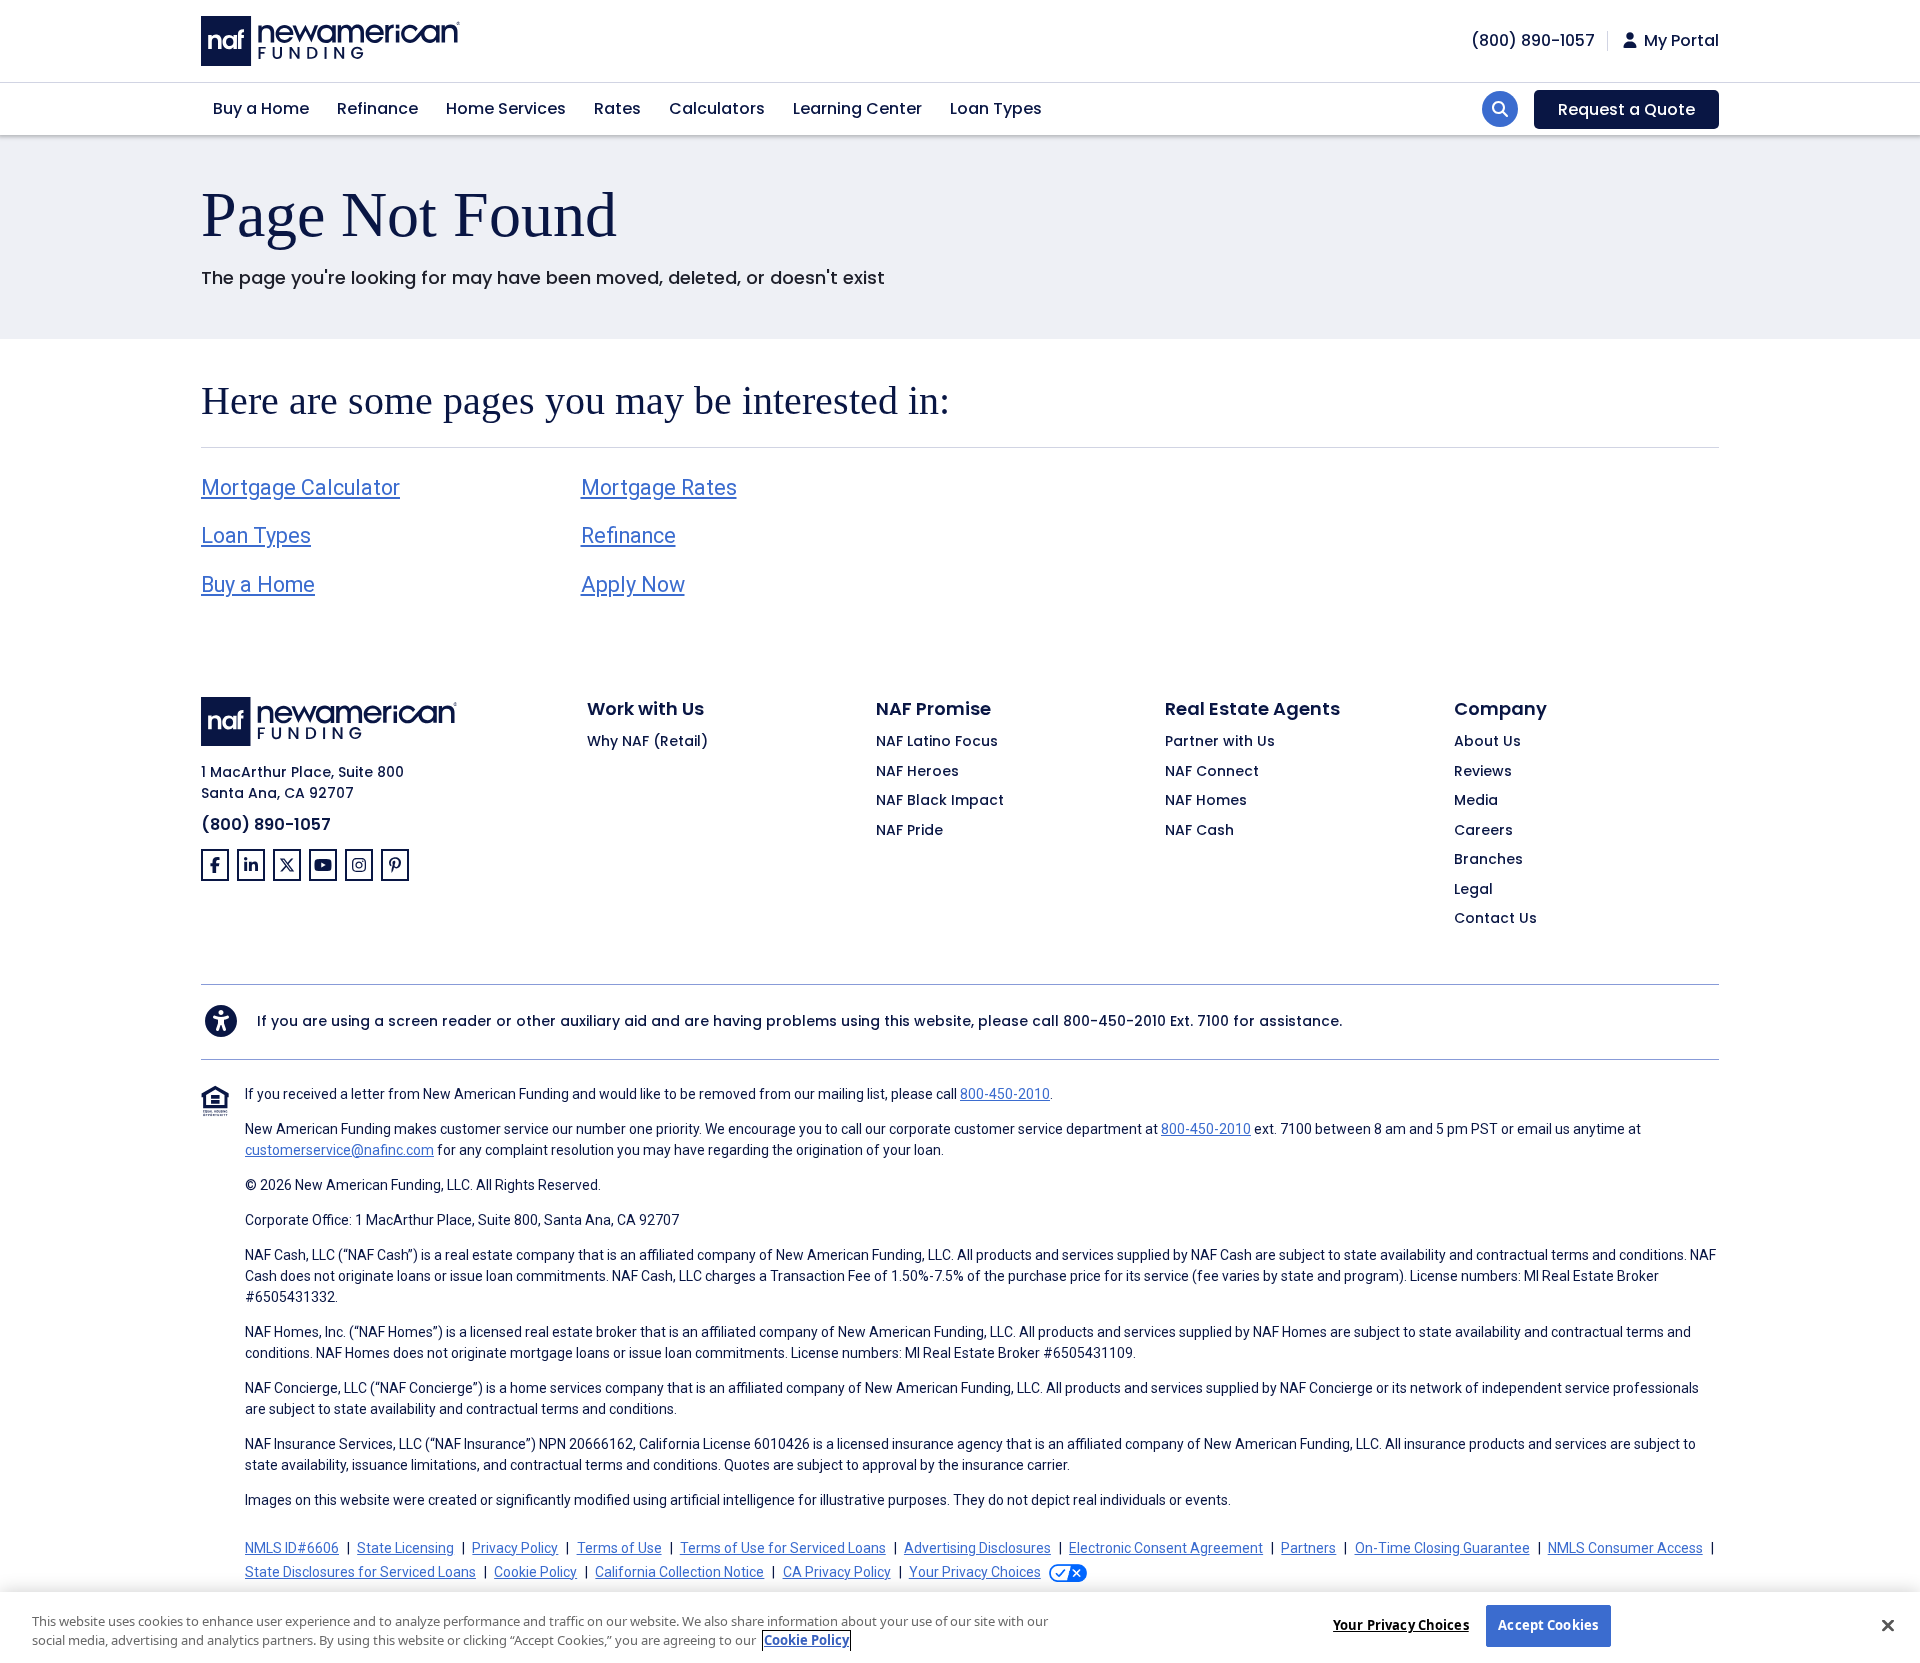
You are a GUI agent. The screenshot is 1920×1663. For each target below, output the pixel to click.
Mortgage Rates (659, 487)
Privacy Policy (515, 1548)
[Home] (330, 38)
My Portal (1679, 41)
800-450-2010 (1114, 1021)
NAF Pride (909, 831)
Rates (617, 108)
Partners (1308, 1548)
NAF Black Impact (940, 801)
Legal (1473, 890)
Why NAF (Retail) (647, 742)
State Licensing (405, 1548)
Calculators (717, 108)
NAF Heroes (917, 772)
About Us (1487, 742)
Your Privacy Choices (1401, 1625)
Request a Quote (1626, 109)
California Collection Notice (679, 1572)
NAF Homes (1206, 801)
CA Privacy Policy (837, 1572)
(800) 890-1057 (266, 824)
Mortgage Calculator (300, 487)
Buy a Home (261, 108)
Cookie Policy (535, 1572)
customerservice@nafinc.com (339, 1150)
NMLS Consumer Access (1625, 1548)
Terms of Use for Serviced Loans (783, 1548)
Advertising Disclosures (977, 1548)
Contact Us (1495, 919)
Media (1476, 801)
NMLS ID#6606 (292, 1548)
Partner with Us (1220, 742)
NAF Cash (1199, 831)
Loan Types (996, 108)
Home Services (506, 108)
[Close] (1888, 1625)
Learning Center (857, 108)
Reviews (1483, 772)
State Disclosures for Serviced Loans (360, 1572)
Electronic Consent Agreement (1166, 1548)
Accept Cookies (1548, 1625)
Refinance (377, 108)
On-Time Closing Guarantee (1442, 1548)
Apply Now (633, 584)
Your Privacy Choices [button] (975, 1572)
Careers (1483, 831)
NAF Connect (1212, 772)
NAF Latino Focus (937, 742)
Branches (1488, 860)
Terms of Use (619, 1548)
